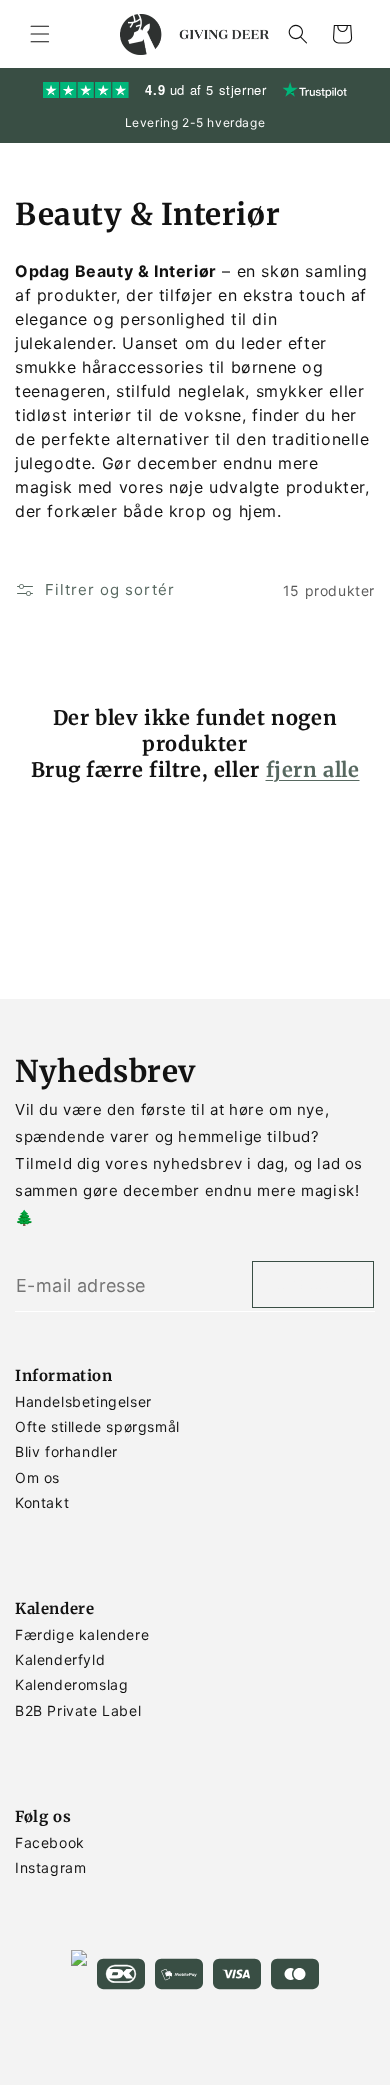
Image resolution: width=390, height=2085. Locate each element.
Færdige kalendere (82, 1634)
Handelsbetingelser (83, 1401)
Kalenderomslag (71, 1684)
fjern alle (313, 769)
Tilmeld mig (313, 1284)
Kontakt (42, 1502)
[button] (40, 34)
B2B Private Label (78, 1710)
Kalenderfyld (60, 1659)
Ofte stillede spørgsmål (97, 1426)
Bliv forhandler (66, 1451)
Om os (37, 1477)
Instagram (50, 1867)
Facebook (50, 1842)
